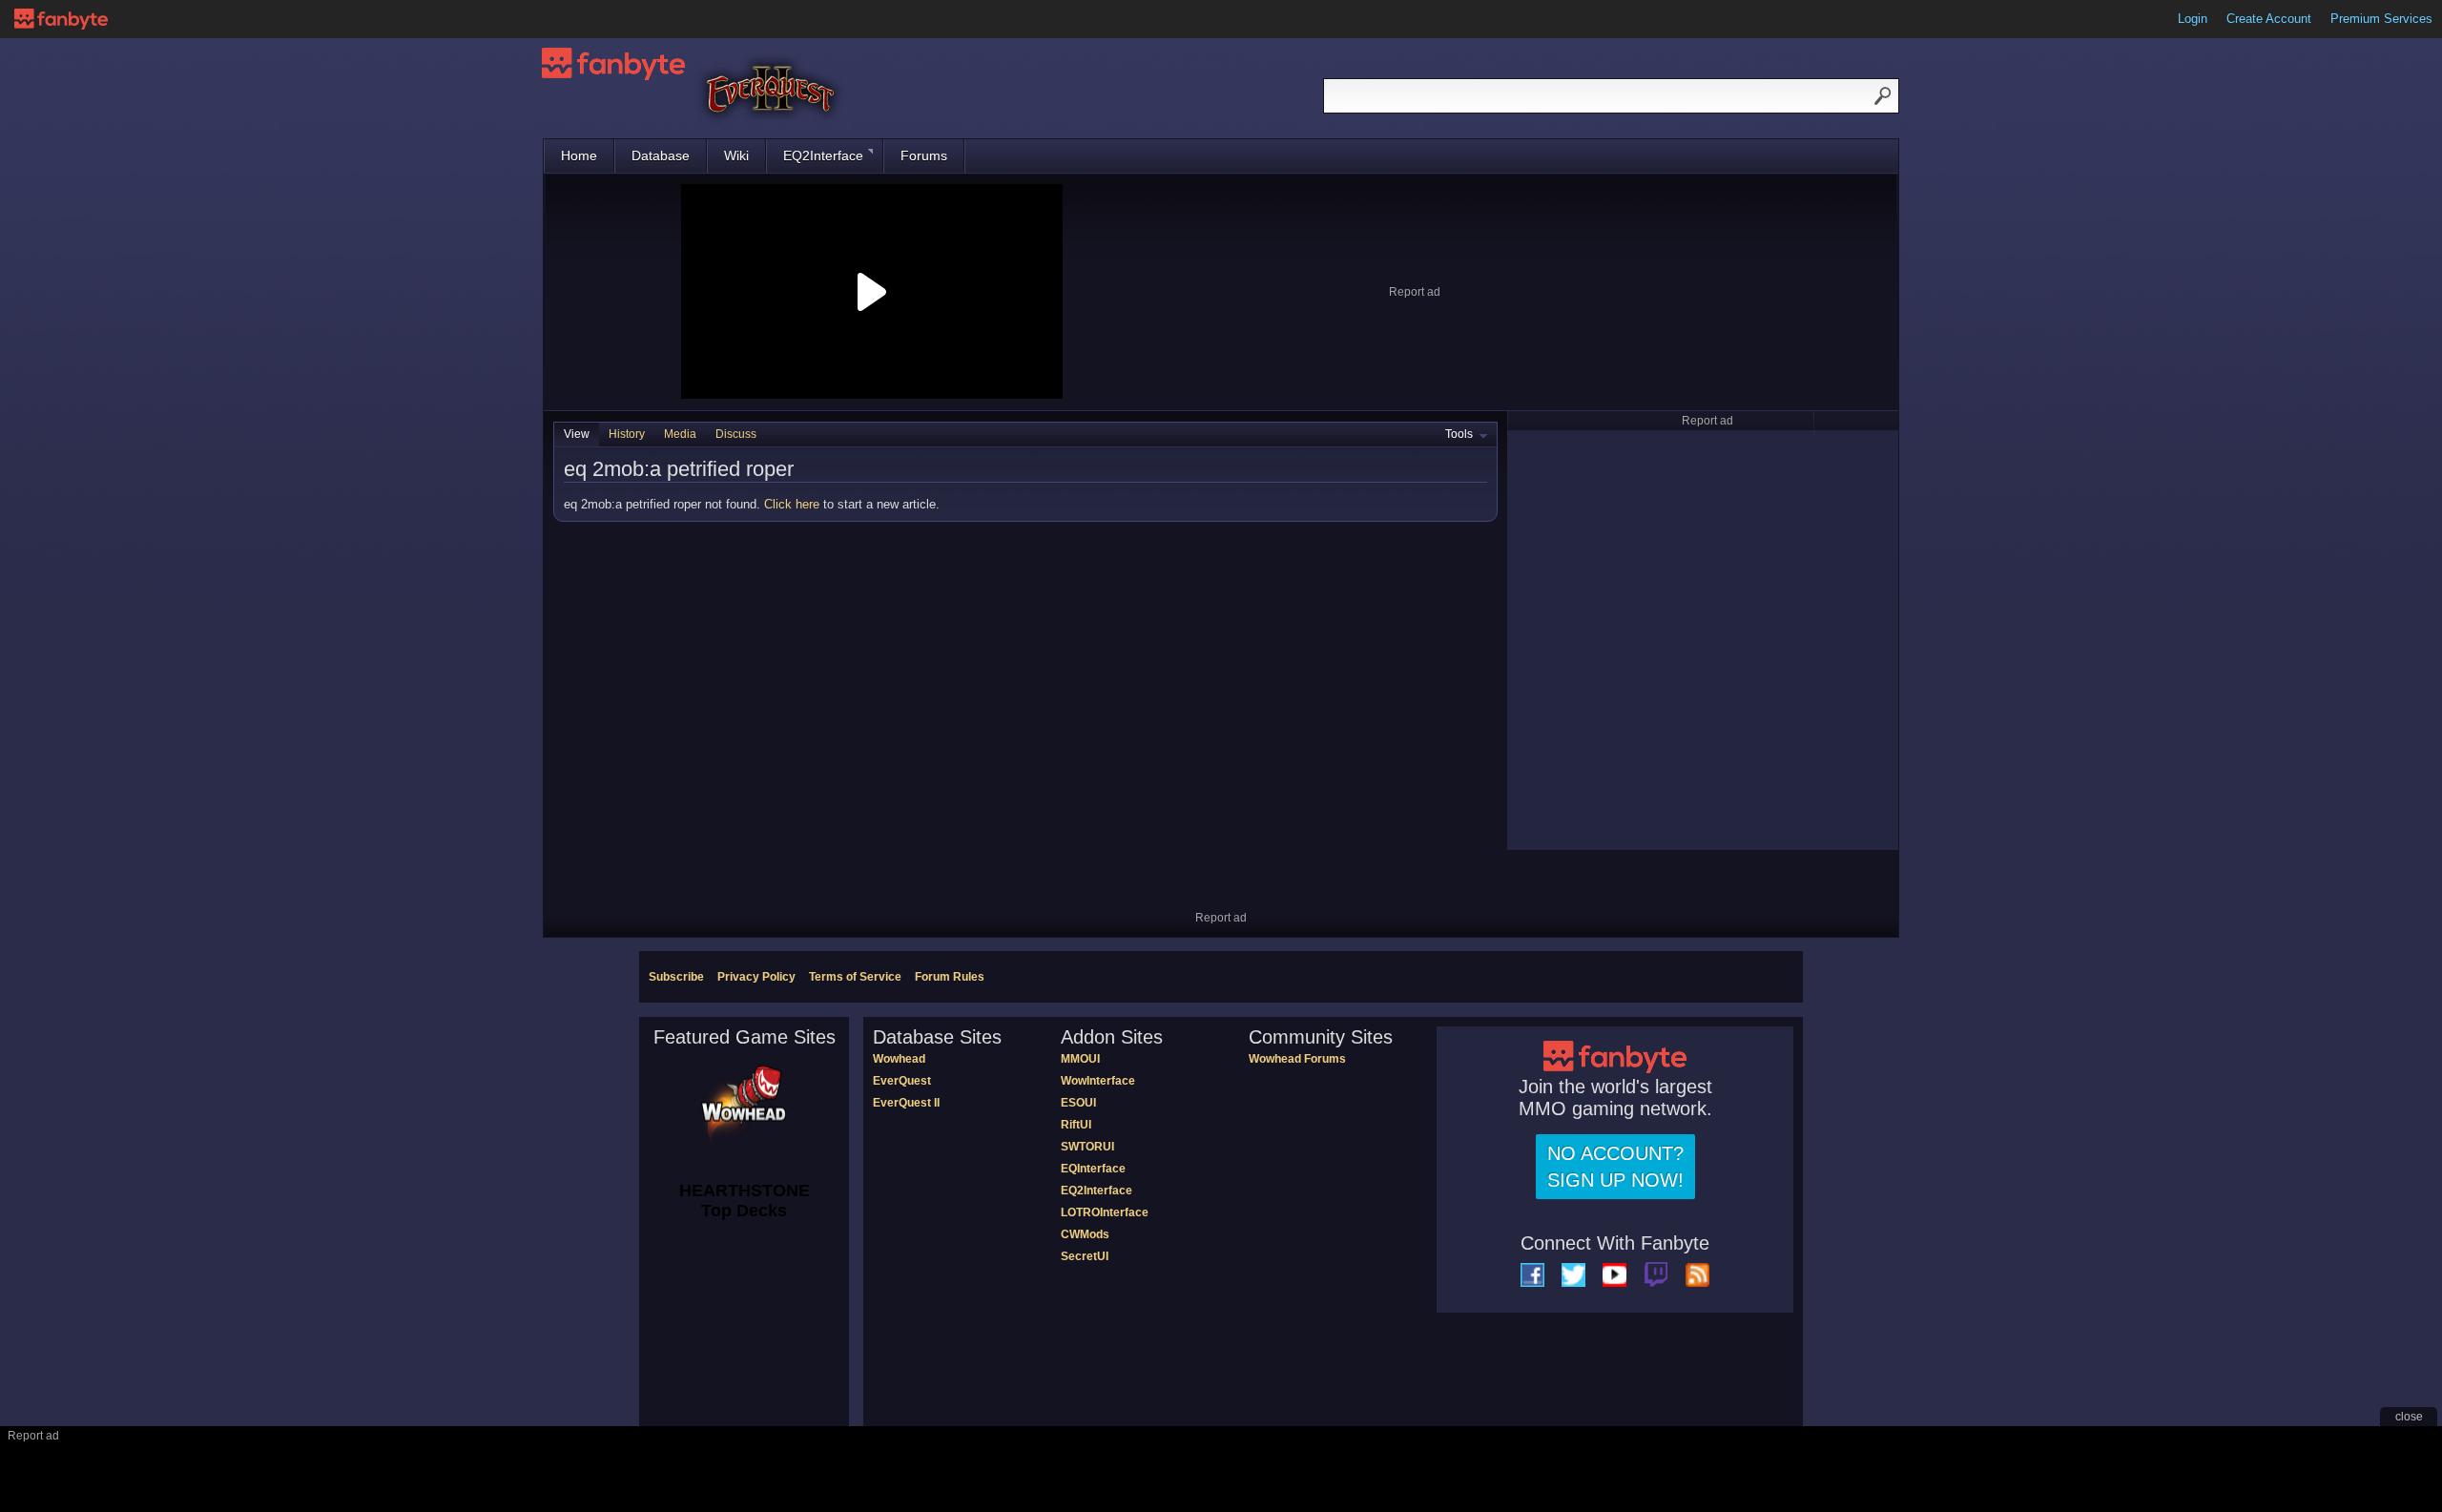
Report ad (1415, 292)
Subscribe (676, 977)
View (577, 434)
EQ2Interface (823, 155)
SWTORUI (1087, 1147)
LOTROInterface (1105, 1212)
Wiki (736, 155)
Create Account (2269, 19)
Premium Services (2381, 19)
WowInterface (1098, 1081)
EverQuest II (906, 1103)
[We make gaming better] (61, 19)
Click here (792, 504)
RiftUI (1076, 1125)
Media (680, 434)
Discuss (736, 434)
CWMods (1085, 1234)
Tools (1459, 434)
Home (579, 155)
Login (2193, 19)
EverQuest (902, 1081)
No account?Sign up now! (1615, 1167)
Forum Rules (950, 977)
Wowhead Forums (1297, 1059)
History (627, 434)
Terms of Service (855, 977)
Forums (924, 155)
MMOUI (1080, 1059)
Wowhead (899, 1059)
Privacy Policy (756, 977)
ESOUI (1078, 1103)
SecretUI (1085, 1256)
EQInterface (1093, 1169)
